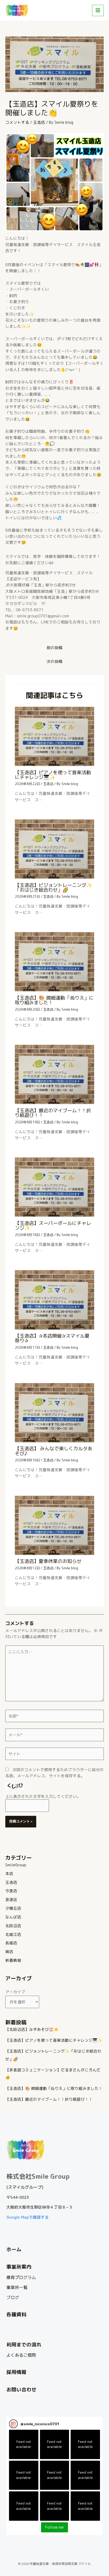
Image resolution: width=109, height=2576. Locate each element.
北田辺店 (13, 1926)
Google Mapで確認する (28, 2217)
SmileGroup (16, 1865)
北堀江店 (13, 1934)
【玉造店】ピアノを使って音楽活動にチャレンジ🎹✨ (53, 775)
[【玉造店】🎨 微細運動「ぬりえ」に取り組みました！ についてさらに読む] (54, 961)
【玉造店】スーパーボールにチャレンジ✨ (53, 1225)
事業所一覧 (17, 2287)
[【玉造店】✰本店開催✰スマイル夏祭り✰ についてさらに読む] (54, 1300)
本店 (9, 1874)
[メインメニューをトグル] (98, 11)
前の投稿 (54, 648)
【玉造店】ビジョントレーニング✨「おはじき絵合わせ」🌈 (54, 887)
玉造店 (39, 122)
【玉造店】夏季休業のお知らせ (48, 1561)
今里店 (11, 1891)
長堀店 (11, 1943)
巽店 (9, 1952)
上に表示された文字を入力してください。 (43, 1796)
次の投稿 (54, 661)
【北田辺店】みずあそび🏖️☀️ (32, 2029)
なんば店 (13, 1917)
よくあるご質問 (21, 2355)
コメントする (17, 122)
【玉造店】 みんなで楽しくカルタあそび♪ (54, 1451)
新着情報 (13, 1960)
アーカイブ (15, 1992)
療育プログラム (21, 2277)
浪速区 (11, 1900)
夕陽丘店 (13, 1908)
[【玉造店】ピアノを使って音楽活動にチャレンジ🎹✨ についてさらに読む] (54, 736)
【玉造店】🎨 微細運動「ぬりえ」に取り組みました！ (54, 1000)
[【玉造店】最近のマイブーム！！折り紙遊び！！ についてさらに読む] (54, 1074)
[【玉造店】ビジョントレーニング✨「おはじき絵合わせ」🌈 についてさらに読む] (54, 849)
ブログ (13, 2297)
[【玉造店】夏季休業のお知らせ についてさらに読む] (54, 1525)
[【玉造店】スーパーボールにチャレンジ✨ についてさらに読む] (54, 1187)
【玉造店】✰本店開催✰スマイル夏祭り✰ (52, 1338)
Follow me (54, 2527)
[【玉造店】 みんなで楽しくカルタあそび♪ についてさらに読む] (54, 1412)
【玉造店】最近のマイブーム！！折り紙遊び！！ (53, 1113)
